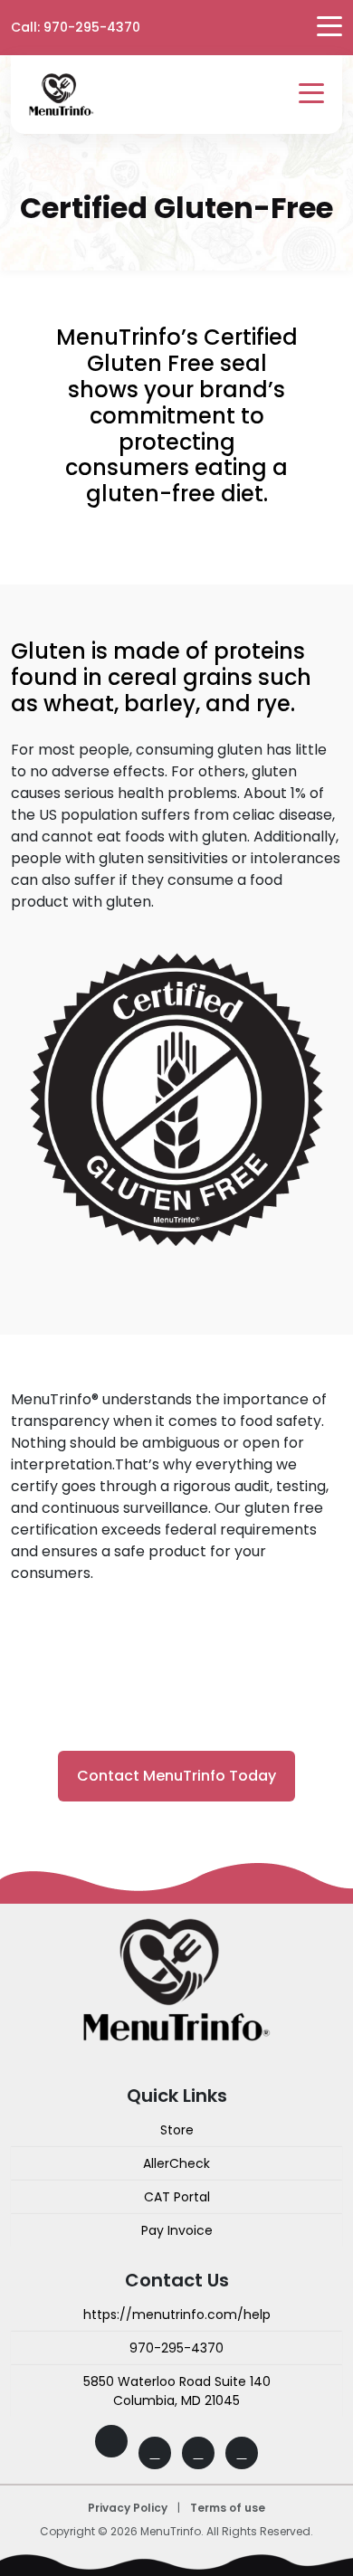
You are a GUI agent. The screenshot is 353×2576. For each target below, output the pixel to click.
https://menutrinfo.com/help (177, 2315)
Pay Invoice (177, 2230)
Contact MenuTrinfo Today (176, 1776)
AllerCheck (176, 2163)
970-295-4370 (176, 2348)
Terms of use (228, 2508)
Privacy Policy (128, 2508)
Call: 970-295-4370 (76, 27)
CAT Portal (177, 2197)
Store (177, 2130)
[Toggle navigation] (311, 95)
